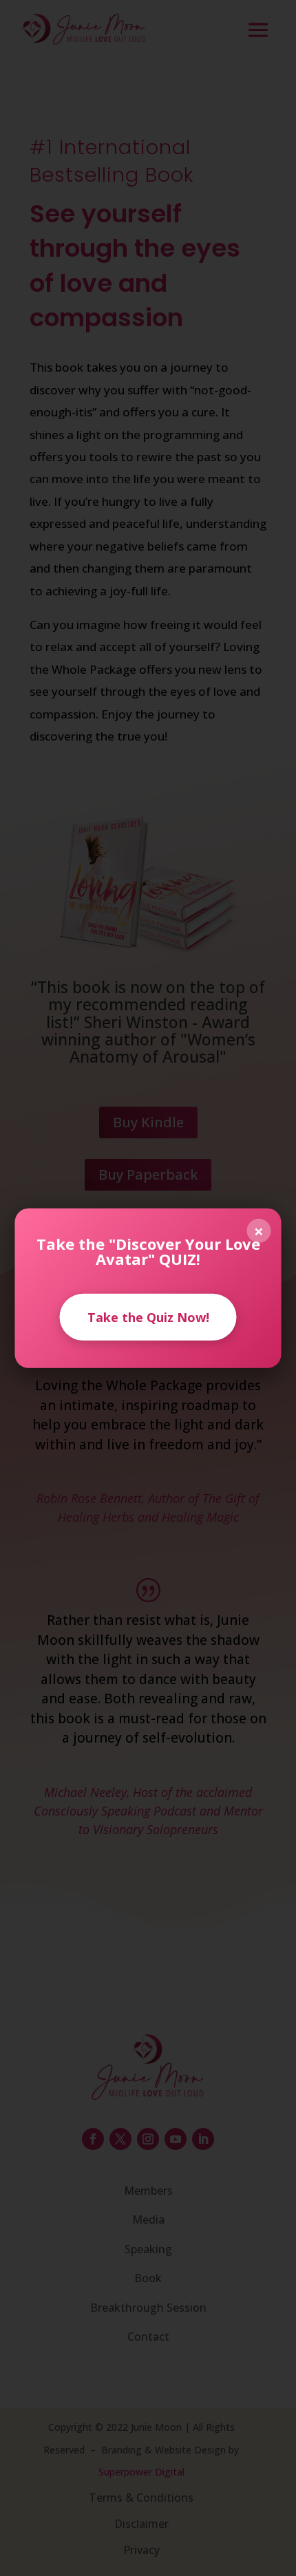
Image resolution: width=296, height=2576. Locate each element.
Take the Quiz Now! (148, 1317)
